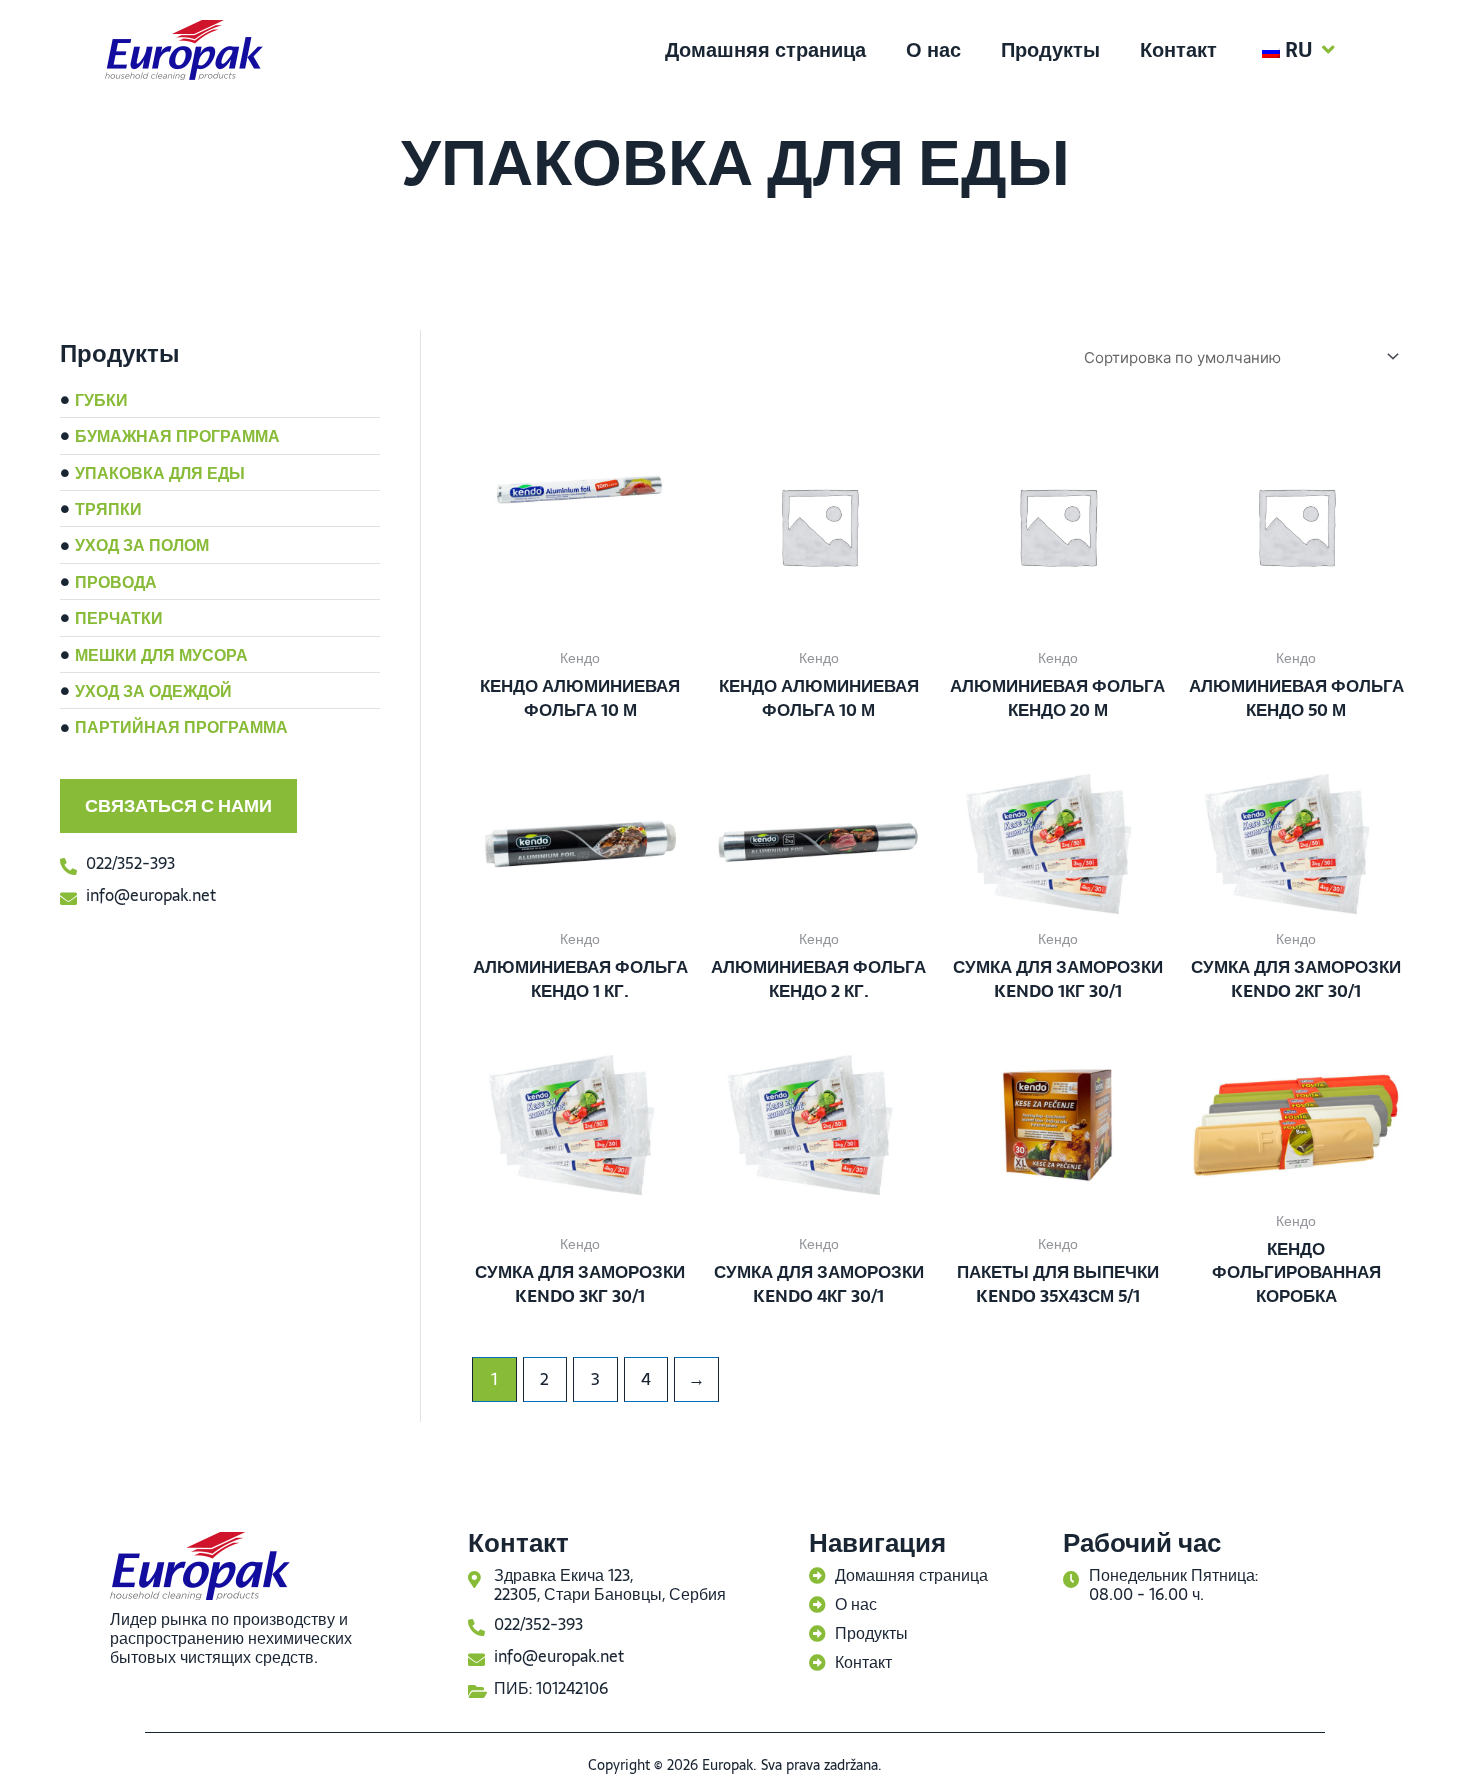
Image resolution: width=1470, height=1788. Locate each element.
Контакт (1178, 50)
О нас (933, 50)
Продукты (1050, 50)
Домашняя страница (765, 50)
